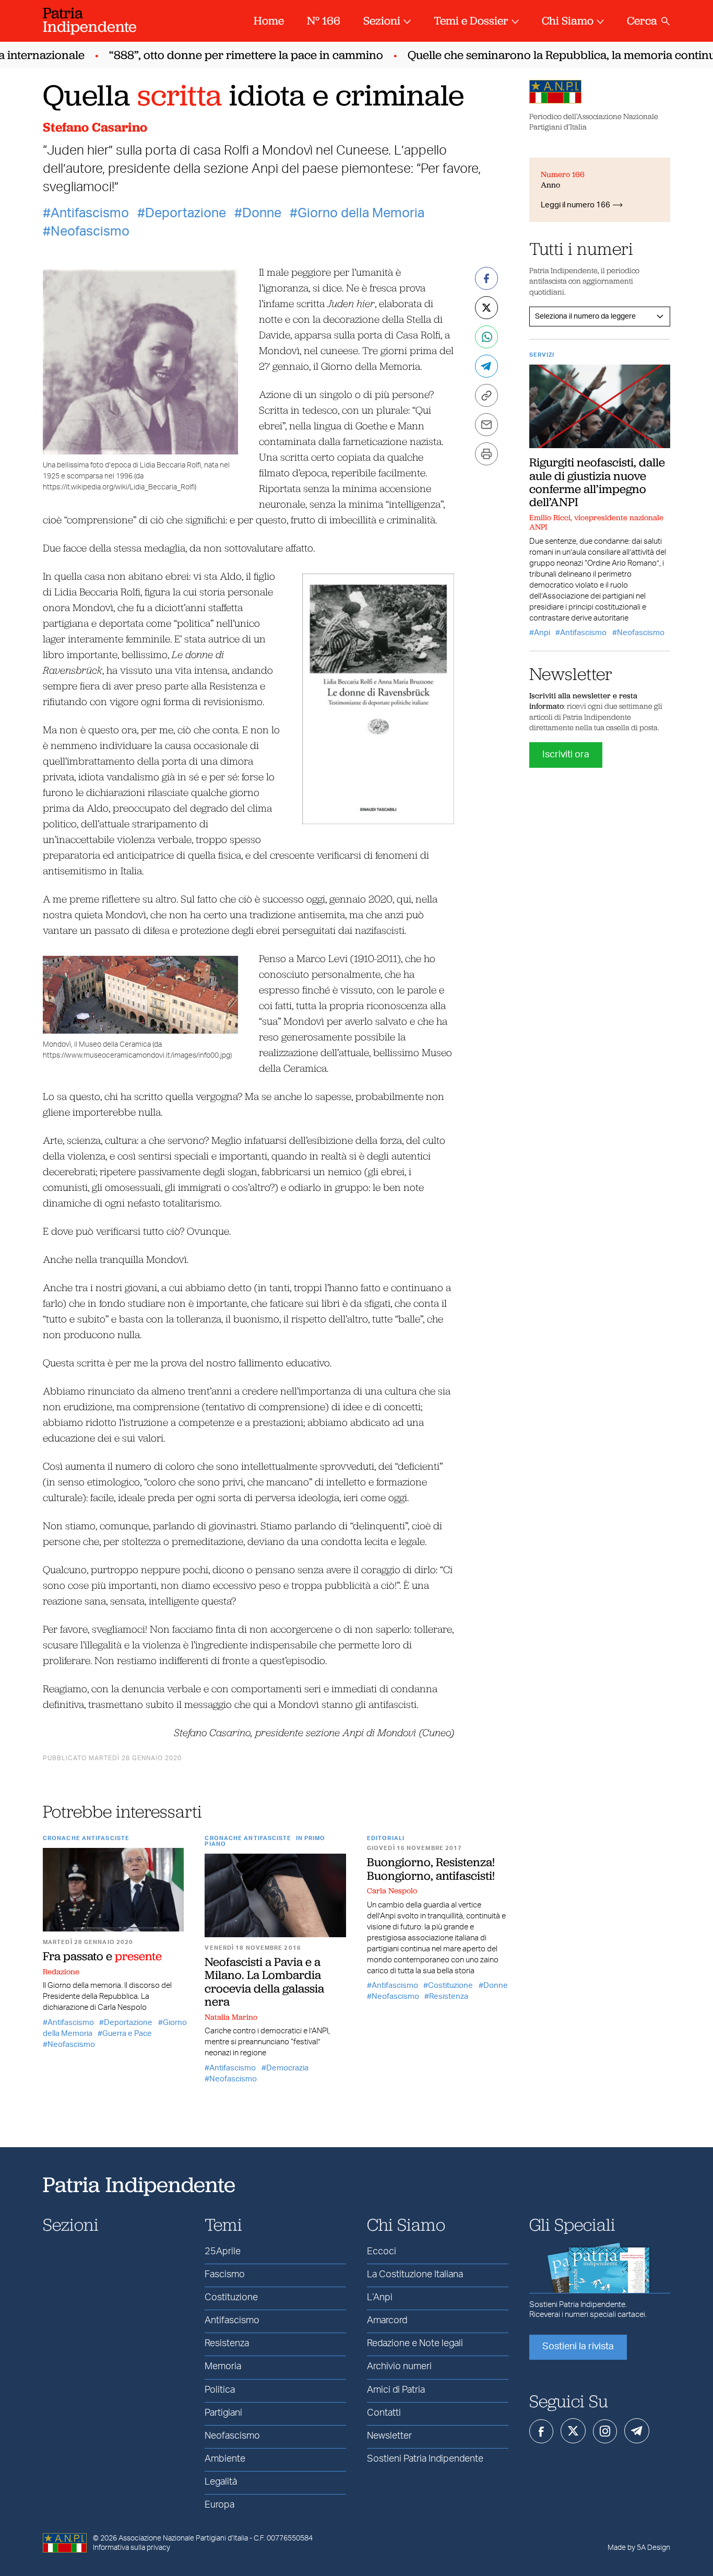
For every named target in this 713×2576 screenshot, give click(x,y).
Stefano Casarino (95, 127)
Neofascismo (90, 232)
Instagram (605, 2431)
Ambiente (225, 2459)
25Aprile (223, 2252)
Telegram (637, 2431)
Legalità (221, 2482)
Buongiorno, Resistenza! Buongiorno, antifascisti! (431, 1869)
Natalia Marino (231, 2017)
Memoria (223, 2367)
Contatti (384, 2413)
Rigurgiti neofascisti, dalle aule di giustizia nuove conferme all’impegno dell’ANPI (597, 482)
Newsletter (389, 2436)
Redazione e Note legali (415, 2344)
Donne (262, 213)
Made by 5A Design (639, 2548)
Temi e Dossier (471, 21)
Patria (90, 20)
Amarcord (387, 2321)
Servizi (542, 355)
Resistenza (449, 1997)
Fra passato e (102, 1956)
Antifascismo (90, 213)
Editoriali (386, 1838)
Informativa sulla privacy (132, 2548)
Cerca (642, 21)
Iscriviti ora (566, 755)
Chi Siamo (568, 21)
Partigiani (223, 2413)
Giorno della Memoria (361, 213)
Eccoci (382, 2252)
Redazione (61, 1972)
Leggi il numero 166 (575, 205)
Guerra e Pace (127, 2034)
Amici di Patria (396, 2390)
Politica (220, 2390)
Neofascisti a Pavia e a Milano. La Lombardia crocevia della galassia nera (264, 1982)
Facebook (541, 2431)
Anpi (542, 633)
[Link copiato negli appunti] (486, 395)
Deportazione (186, 213)
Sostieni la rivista (578, 2347)
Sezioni (382, 21)
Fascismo (225, 2275)
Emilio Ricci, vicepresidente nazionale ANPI (596, 522)
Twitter (573, 2431)
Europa (219, 2505)
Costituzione (450, 1986)
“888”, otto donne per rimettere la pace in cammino (223, 55)
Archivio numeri (399, 2367)
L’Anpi (380, 2298)
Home (269, 21)
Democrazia (287, 2068)
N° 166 (324, 21)
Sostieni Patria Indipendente (425, 2459)
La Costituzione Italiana (415, 2275)
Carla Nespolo (392, 1891)
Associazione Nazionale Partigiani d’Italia (183, 2538)
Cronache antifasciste (86, 1838)
